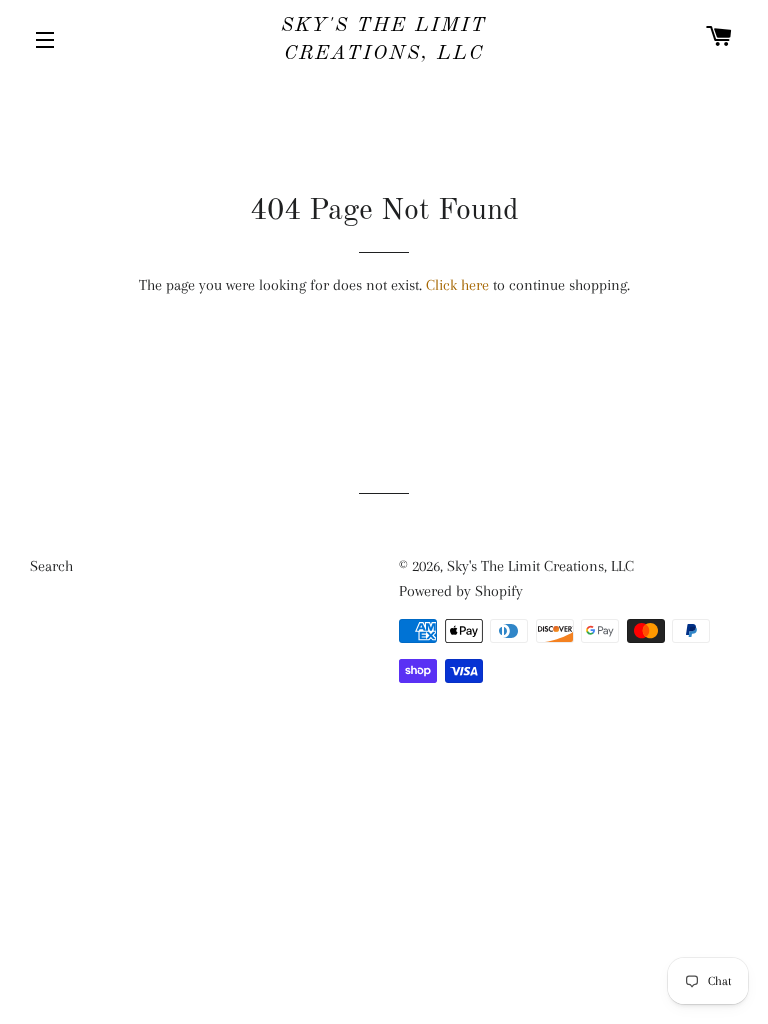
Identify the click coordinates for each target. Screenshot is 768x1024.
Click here (457, 285)
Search (51, 566)
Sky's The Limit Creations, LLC (384, 40)
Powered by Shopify (461, 591)
